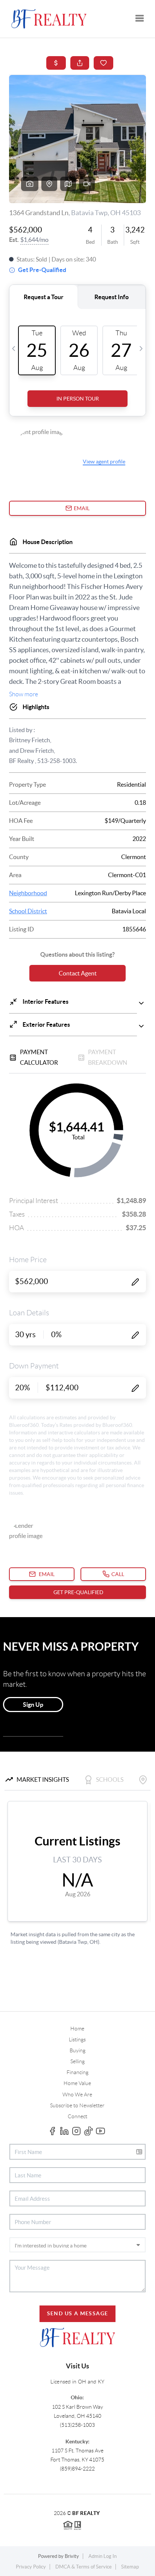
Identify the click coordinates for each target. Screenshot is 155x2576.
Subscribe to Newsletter (77, 2105)
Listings (77, 2039)
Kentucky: (77, 2441)
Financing (77, 2072)
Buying (77, 2050)
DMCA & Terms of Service (84, 2567)
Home (77, 2029)
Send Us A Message (78, 2313)
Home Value (77, 2083)
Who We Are (77, 2094)
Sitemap (130, 2567)
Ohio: (77, 2397)
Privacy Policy (31, 2567)
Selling (77, 2061)
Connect (77, 2116)
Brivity (72, 2556)
